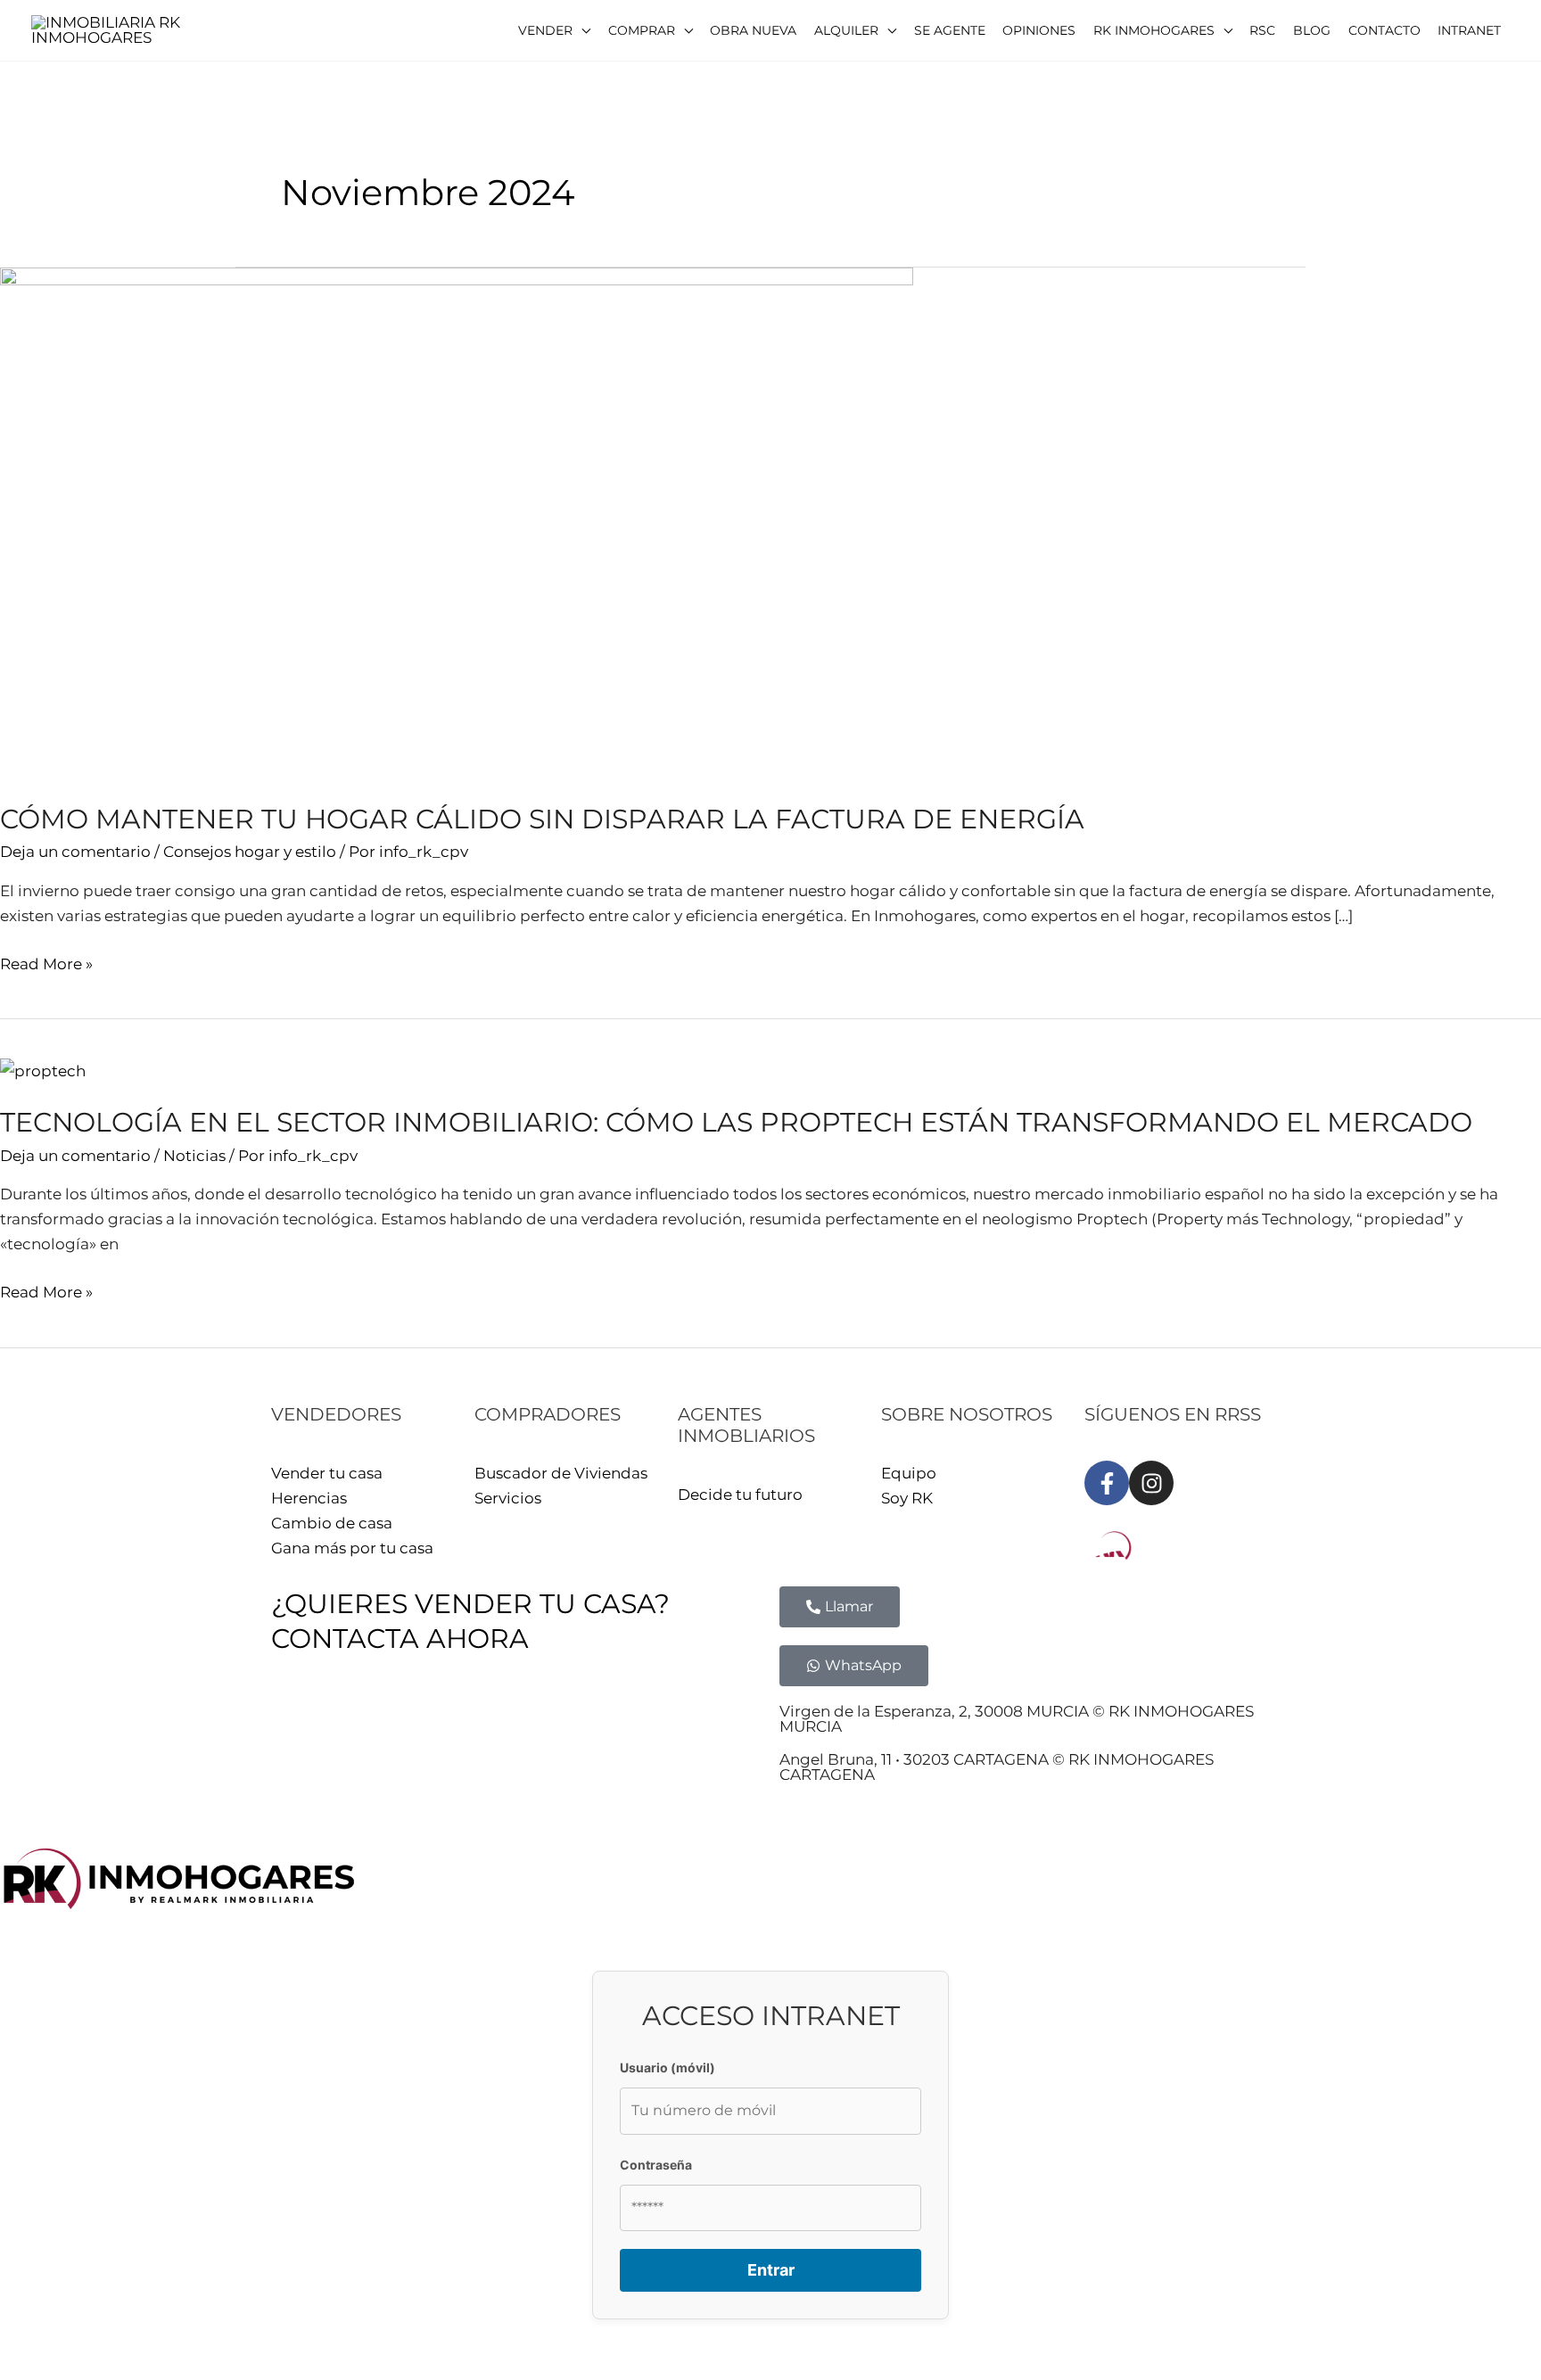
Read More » (46, 962)
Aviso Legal (314, 1717)
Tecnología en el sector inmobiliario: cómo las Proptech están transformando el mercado (736, 1122)
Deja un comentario (75, 852)
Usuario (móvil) (667, 2067)
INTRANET (711, 1717)
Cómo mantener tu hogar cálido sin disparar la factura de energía (542, 819)
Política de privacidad (452, 1717)
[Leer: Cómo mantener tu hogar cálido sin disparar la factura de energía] (457, 523)
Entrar (771, 2270)
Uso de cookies (603, 1717)
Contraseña (656, 2165)
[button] (554, 30)
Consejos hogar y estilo (250, 852)
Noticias (194, 1156)
